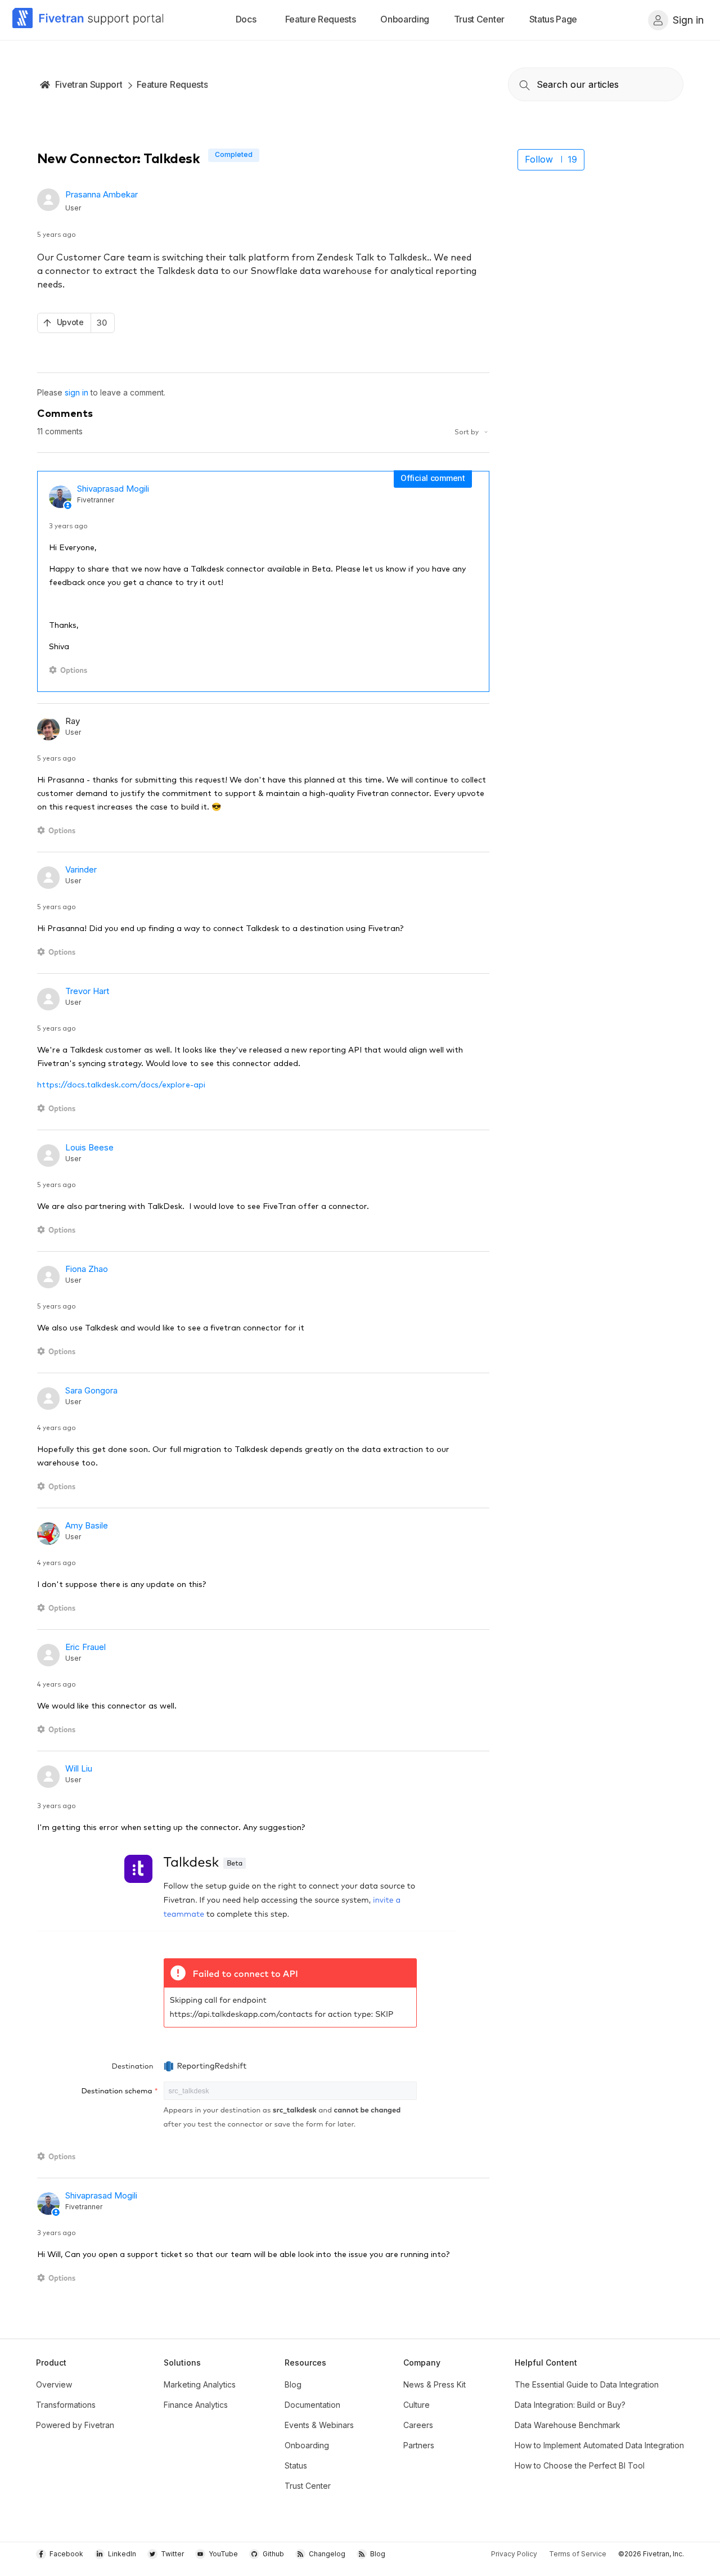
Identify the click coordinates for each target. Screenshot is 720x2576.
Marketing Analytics (200, 2384)
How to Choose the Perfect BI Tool (580, 2465)
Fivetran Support (89, 84)
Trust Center (308, 2486)
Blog (293, 2384)
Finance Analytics (196, 2405)
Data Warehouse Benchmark (568, 2425)
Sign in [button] (688, 20)
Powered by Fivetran (75, 2425)
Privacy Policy (514, 2554)
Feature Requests (172, 84)
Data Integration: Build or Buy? (570, 2405)
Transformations (66, 2405)
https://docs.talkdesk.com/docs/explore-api (121, 1084)
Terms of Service (578, 2554)
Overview (54, 2384)
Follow (539, 159)
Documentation (312, 2405)
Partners (419, 2445)
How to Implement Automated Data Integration (599, 2445)
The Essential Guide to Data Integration (587, 2384)
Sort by (467, 431)
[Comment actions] (70, 670)
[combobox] (596, 84)
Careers (418, 2425)
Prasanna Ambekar (102, 194)
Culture (417, 2405)
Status (296, 2465)
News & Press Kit (435, 2384)
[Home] (88, 20)
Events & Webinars (319, 2425)
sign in (76, 392)
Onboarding (307, 2445)
